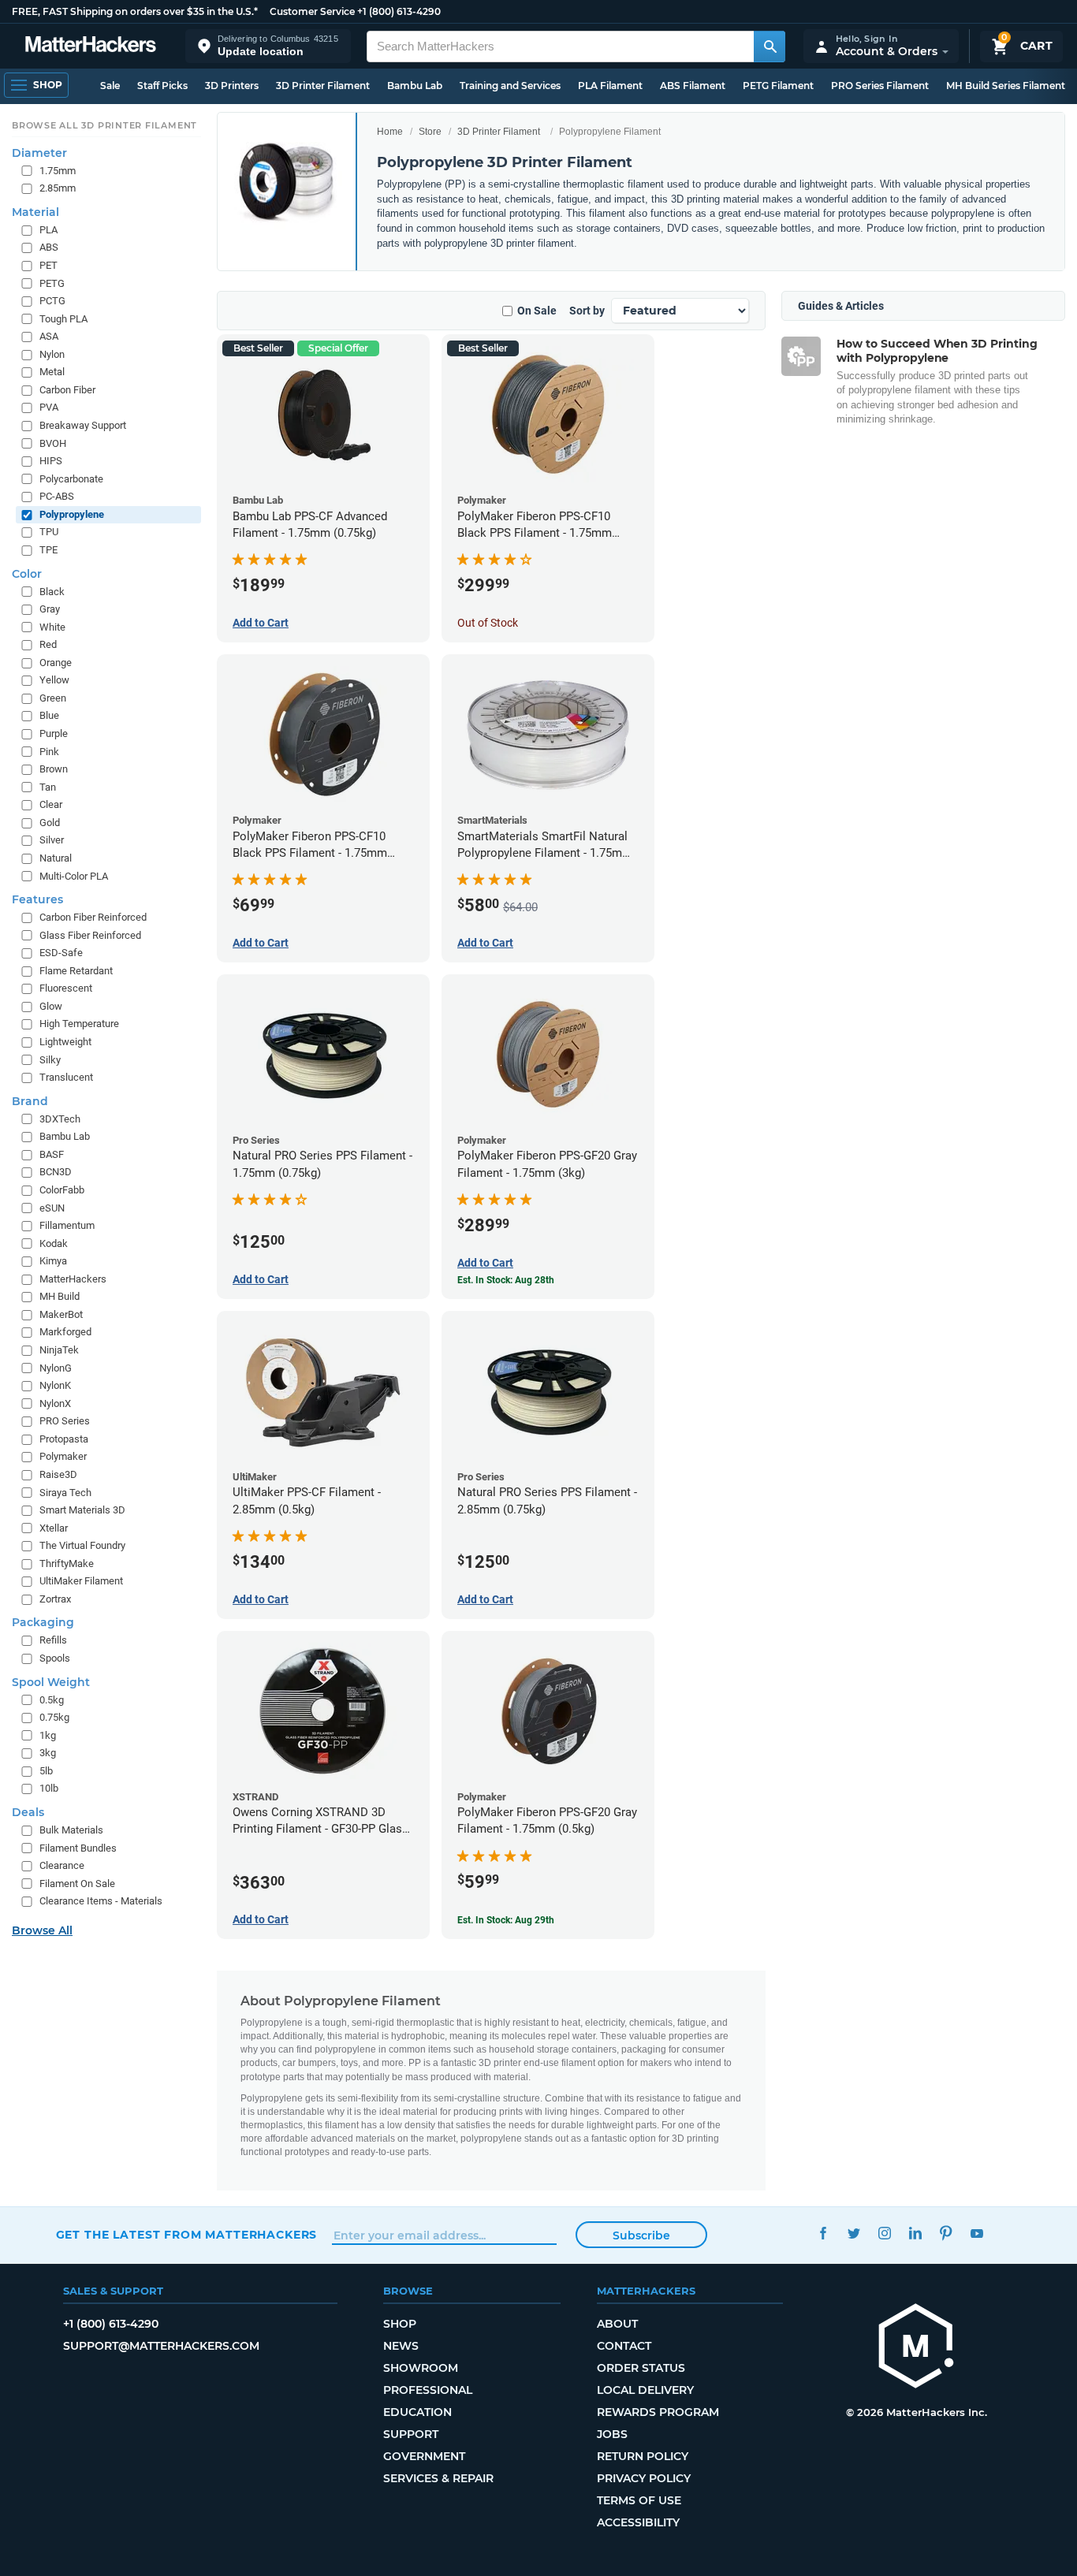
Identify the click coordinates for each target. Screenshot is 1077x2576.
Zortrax (55, 1599)
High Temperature (79, 1024)
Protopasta (64, 1439)
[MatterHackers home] (91, 46)
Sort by (587, 311)
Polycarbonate (71, 479)
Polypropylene (72, 514)
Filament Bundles (78, 1848)
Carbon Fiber (67, 390)
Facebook (824, 2233)
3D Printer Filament (323, 86)
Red (48, 644)
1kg (48, 1735)
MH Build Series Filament (1006, 86)
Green (53, 698)
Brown (54, 769)
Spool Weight (51, 1682)
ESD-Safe (61, 953)
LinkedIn (916, 2233)
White (52, 627)
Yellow (54, 680)
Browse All (42, 1930)
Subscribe (641, 2235)
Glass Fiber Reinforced (90, 935)
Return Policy (643, 2456)
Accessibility (638, 2522)
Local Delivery (645, 2390)
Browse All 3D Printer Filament (104, 125)
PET (48, 265)
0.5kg (52, 1700)
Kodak (54, 1243)
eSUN (52, 1208)
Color (27, 574)
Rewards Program (658, 2412)
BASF (52, 1154)
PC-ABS (57, 496)
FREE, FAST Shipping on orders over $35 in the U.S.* (135, 11)
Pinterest (947, 2233)
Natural (56, 858)
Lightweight (65, 1042)
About (617, 2324)
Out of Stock (488, 623)
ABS (49, 247)
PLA (48, 230)
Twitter (854, 2233)
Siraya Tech (65, 1493)
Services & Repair (438, 2478)
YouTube (977, 2233)
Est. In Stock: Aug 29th (506, 1920)
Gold (50, 823)
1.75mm (58, 171)
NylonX (55, 1403)
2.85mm (58, 188)
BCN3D (56, 1172)
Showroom (421, 2368)
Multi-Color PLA (74, 876)
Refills (53, 1640)
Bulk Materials (71, 1830)
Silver (52, 840)
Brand (30, 1101)
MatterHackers (73, 1279)
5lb (46, 1771)
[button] (268, 46)
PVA (49, 407)
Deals (28, 1812)
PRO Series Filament (880, 86)
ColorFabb (62, 1190)
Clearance (62, 1865)
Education (417, 2412)
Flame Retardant (76, 971)
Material (35, 212)
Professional (428, 2390)
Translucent (66, 1077)
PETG (52, 283)
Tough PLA (63, 319)
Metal (52, 372)
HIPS (51, 461)
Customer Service (312, 11)
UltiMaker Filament (81, 1581)
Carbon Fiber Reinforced (93, 917)
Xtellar (54, 1528)
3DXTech (60, 1119)
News (401, 2346)
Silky (50, 1060)
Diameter (39, 153)
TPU (49, 532)
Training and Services (510, 86)
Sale (110, 86)
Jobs (612, 2434)
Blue (49, 715)
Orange (56, 663)
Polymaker (63, 1456)
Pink (49, 752)
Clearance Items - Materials (101, 1901)
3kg (48, 1753)
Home (390, 132)
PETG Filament (778, 86)
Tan (48, 787)
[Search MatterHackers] (770, 47)
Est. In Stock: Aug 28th (506, 1280)
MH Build (60, 1296)
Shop (400, 2324)
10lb (49, 1788)
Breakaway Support (83, 425)
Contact (624, 2346)
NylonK (55, 1385)
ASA (49, 336)
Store (430, 132)
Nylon (52, 354)
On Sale (537, 311)
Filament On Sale (77, 1884)
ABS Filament (693, 86)
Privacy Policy (644, 2478)
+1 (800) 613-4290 (399, 11)
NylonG (56, 1368)
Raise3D (58, 1474)
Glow (51, 1006)
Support (411, 2434)
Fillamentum (67, 1225)
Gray (50, 609)
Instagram (885, 2233)
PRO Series (65, 1421)
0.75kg (54, 1717)
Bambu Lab (415, 86)
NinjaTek (59, 1350)
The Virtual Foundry (82, 1545)
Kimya (53, 1261)
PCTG (52, 301)
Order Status (641, 2368)
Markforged (65, 1332)
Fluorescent (66, 988)
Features (37, 899)
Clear (51, 804)
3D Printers (232, 86)
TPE (48, 550)
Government (424, 2456)
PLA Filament (610, 86)
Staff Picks (162, 86)
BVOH (53, 443)
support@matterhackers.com (161, 2346)
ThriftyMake (67, 1563)
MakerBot (61, 1314)
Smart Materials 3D (82, 1510)
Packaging (43, 1622)
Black (52, 592)
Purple (54, 733)
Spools (55, 1658)
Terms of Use (639, 2500)
